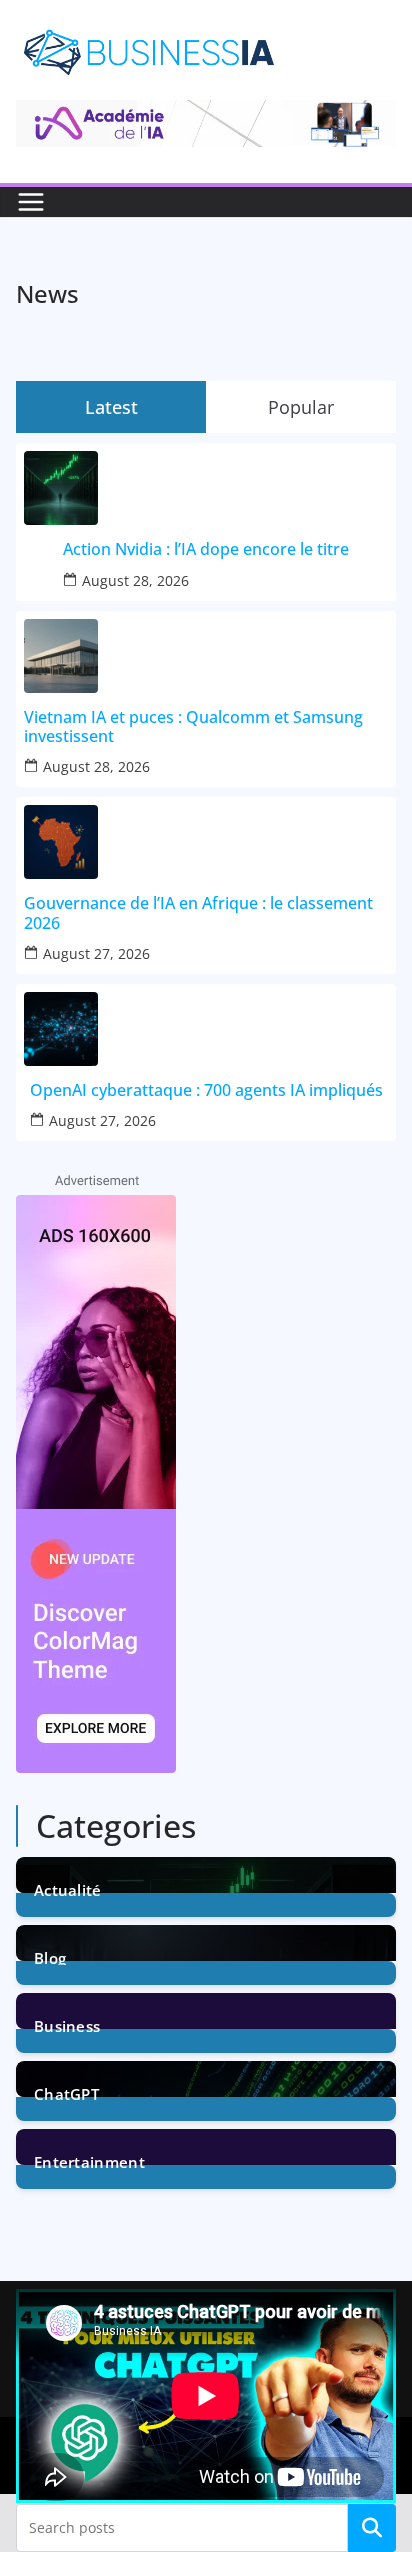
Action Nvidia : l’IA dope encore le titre (206, 549)
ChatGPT (66, 2092)
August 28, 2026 (135, 580)
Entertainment (89, 2160)
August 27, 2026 (96, 953)
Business (67, 2024)
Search (372, 2528)
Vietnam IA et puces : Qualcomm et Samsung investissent (193, 727)
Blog (50, 1956)
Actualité (68, 1888)
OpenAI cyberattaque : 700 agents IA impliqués (206, 1090)
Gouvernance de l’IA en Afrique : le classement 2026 (198, 913)
